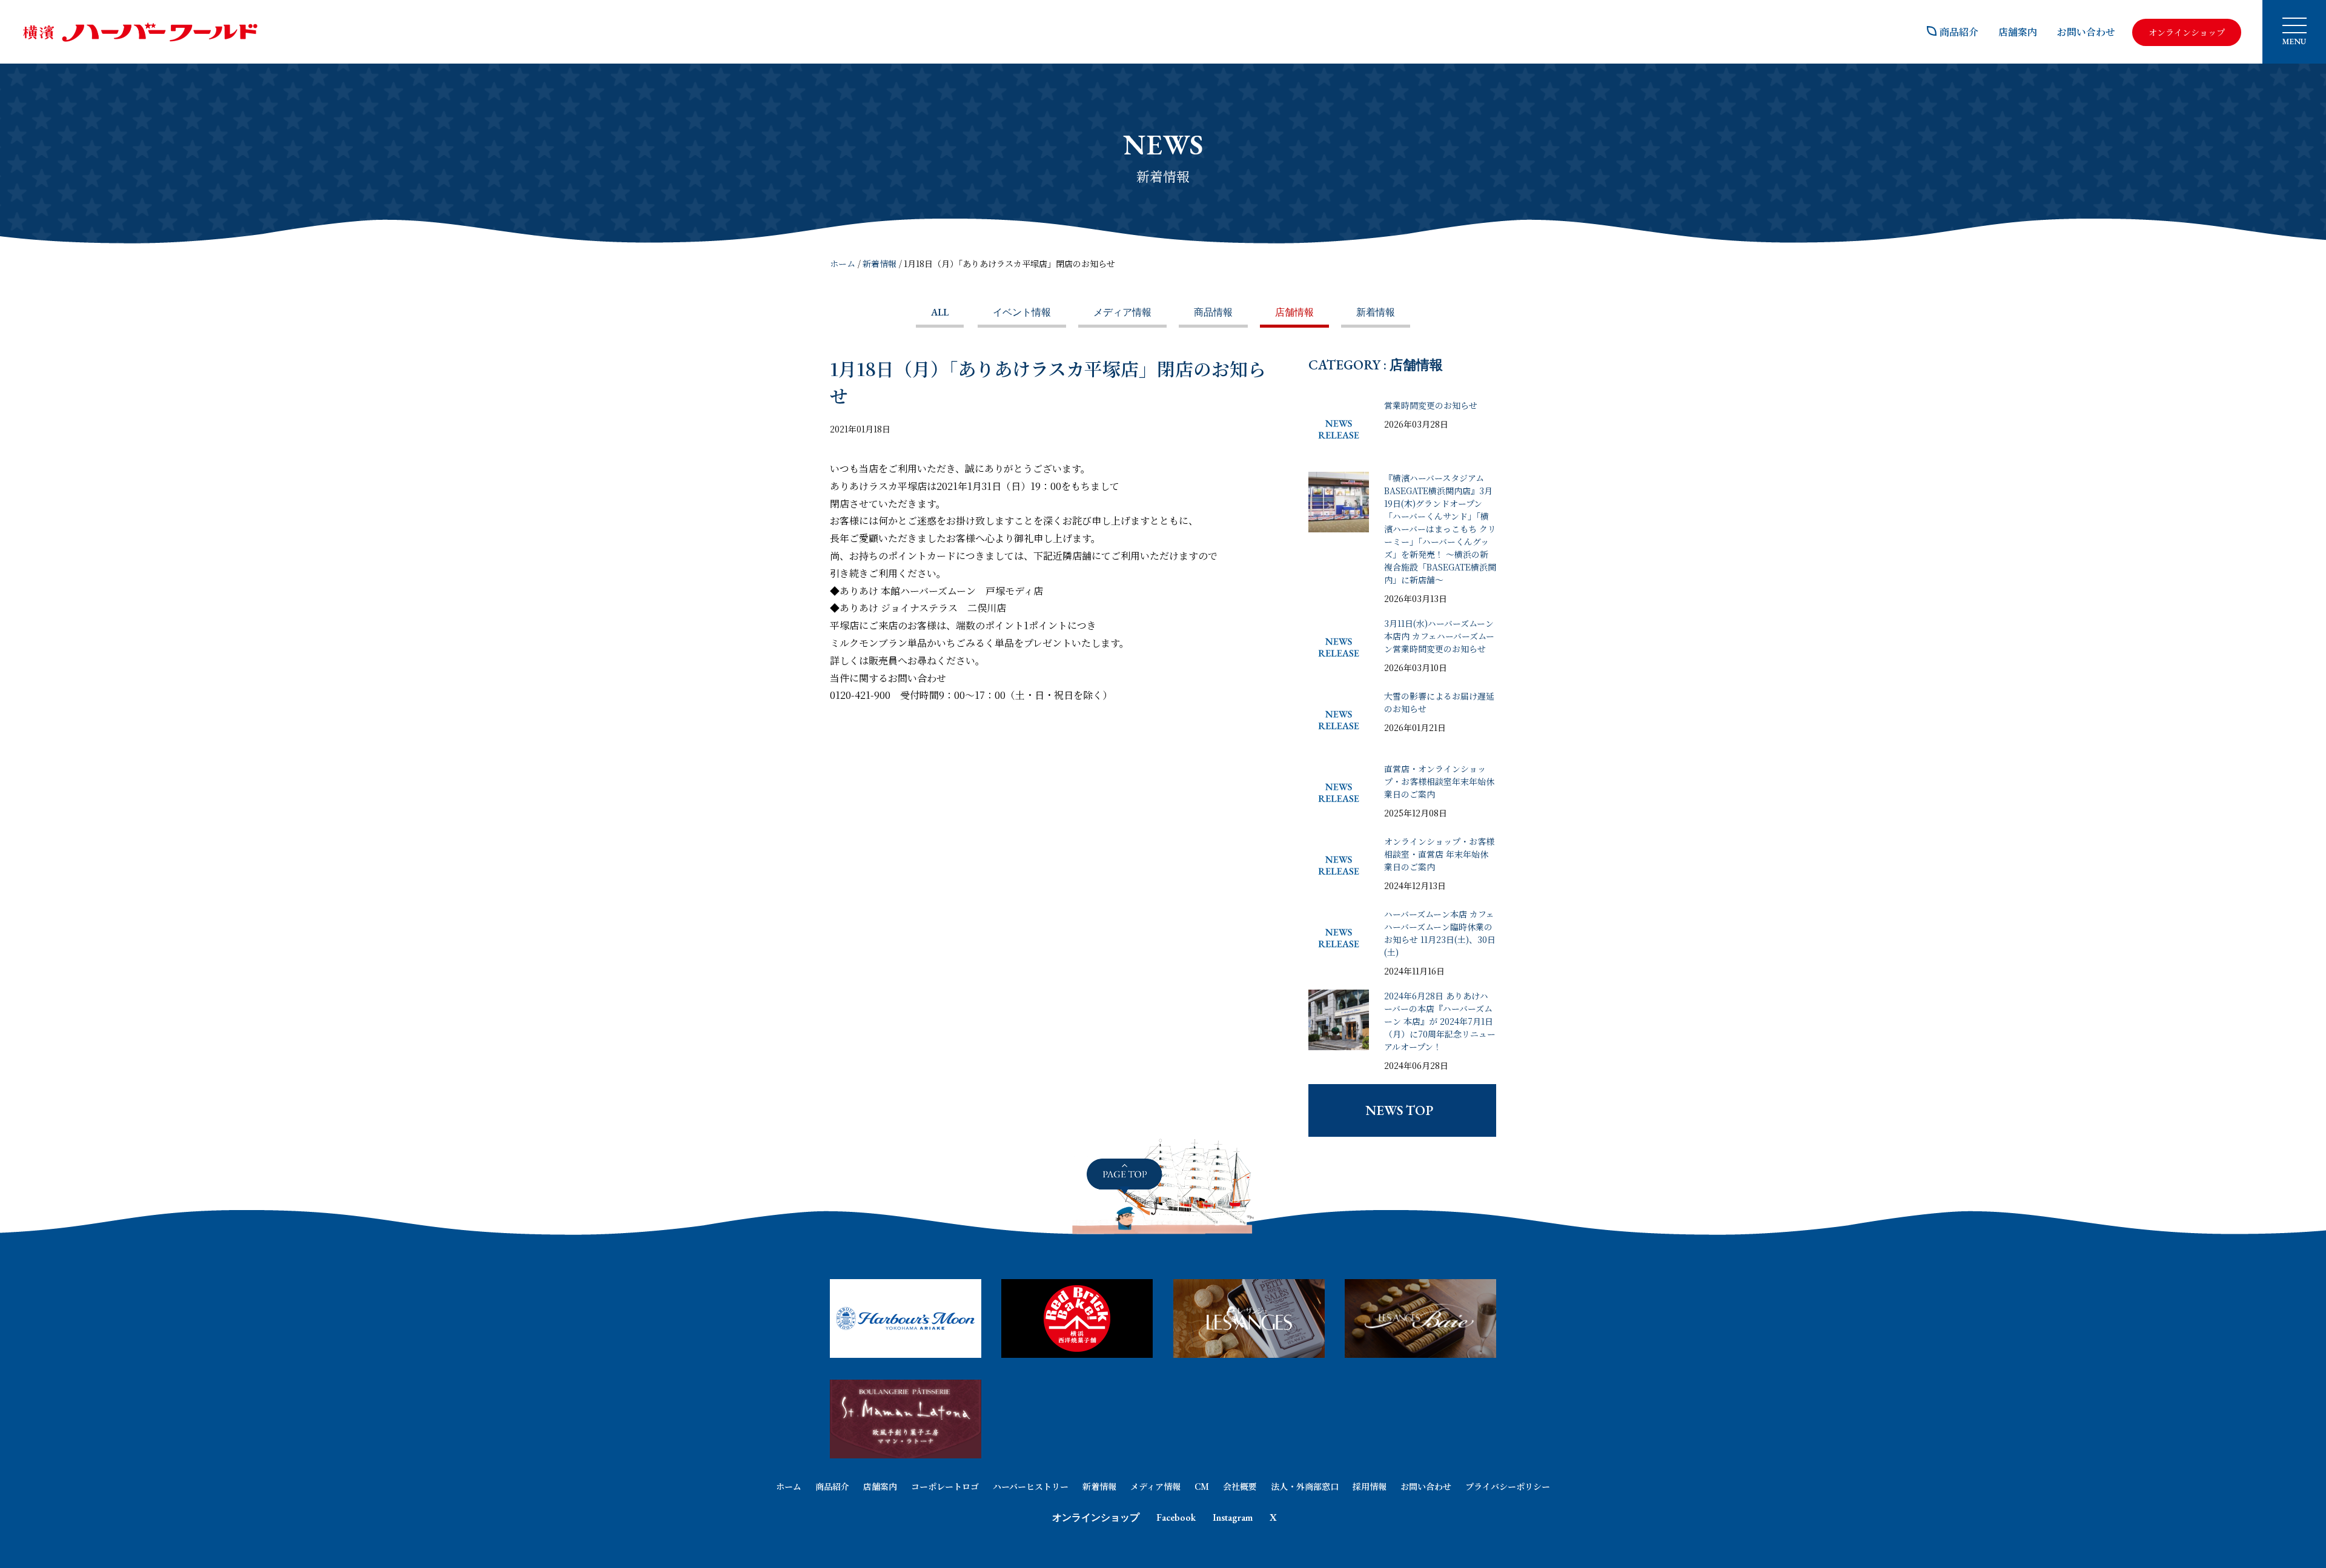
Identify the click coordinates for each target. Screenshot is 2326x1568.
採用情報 (1370, 1486)
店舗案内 (2018, 32)
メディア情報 (1122, 312)
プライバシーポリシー (1508, 1486)
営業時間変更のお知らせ (1431, 405)
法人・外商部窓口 (1305, 1486)
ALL (940, 312)
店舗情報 (1294, 312)
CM (1202, 1486)
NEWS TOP (1399, 1110)
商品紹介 (1959, 32)
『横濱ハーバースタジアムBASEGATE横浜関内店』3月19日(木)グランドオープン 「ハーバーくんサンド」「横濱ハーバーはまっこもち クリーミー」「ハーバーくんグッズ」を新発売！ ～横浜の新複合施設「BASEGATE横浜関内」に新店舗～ (1440, 529)
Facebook (1176, 1517)
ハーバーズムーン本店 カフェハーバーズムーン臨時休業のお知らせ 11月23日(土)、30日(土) (1440, 933)
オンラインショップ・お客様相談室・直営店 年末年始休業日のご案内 (1439, 854)
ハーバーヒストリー (1031, 1486)
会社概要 (1240, 1486)
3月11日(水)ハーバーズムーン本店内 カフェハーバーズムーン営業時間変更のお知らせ (1439, 636)
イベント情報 (1022, 312)
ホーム (843, 263)
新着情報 (880, 263)
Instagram (1233, 1517)
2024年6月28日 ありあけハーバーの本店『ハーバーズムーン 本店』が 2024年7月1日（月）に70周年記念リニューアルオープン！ (1440, 1021)
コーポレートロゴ (945, 1486)
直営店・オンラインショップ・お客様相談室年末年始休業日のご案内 (1439, 781)
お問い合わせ (2086, 32)
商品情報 (1213, 312)
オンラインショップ (1096, 1517)
